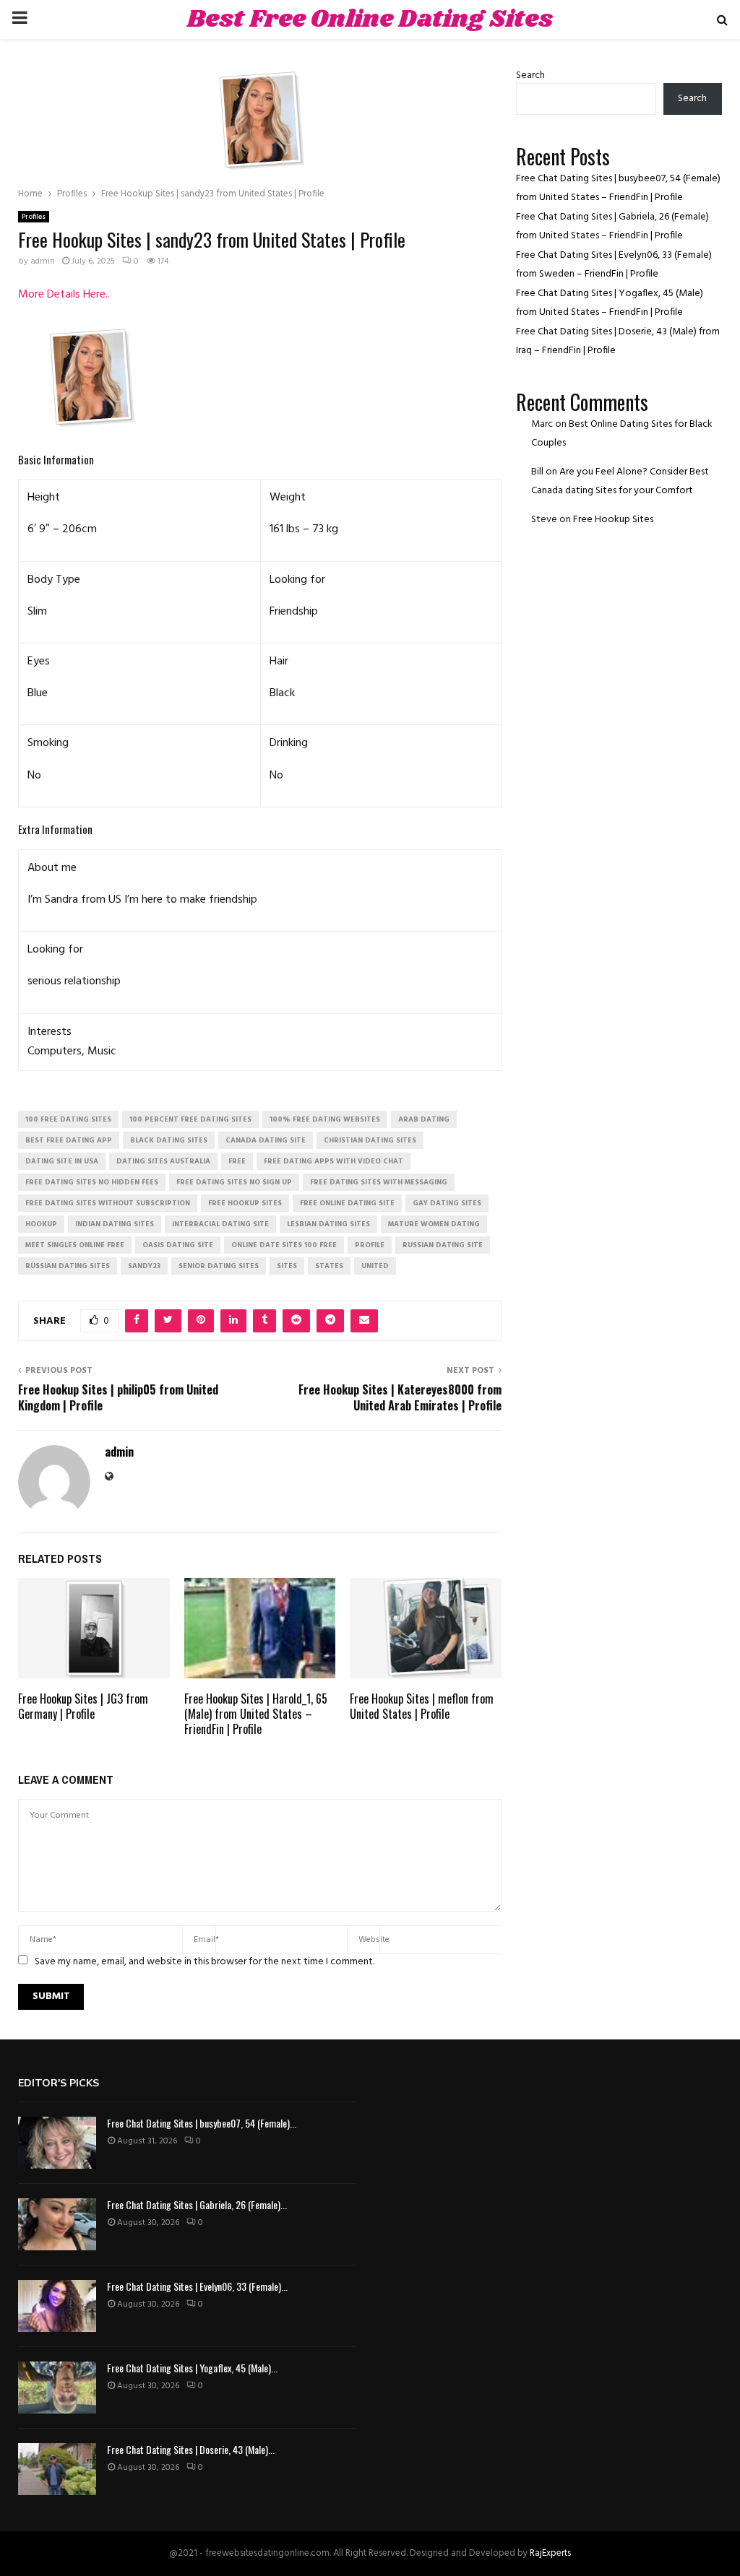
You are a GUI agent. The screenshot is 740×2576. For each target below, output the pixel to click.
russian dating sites (68, 1266)
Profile (370, 1245)
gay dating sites (447, 1203)
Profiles (34, 217)
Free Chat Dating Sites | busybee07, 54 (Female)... (202, 2123)
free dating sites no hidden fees (92, 1182)
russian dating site (443, 1245)
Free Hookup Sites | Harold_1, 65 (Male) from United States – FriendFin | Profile (256, 1714)
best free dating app (69, 1140)
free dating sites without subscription (108, 1203)
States (329, 1266)
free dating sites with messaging (379, 1182)
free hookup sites (245, 1203)
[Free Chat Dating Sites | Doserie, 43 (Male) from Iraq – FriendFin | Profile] (57, 2469)
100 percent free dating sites (190, 1119)
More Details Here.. (64, 295)
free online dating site (347, 1203)
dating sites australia (163, 1161)
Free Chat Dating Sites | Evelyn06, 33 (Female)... (197, 2286)
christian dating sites (370, 1140)
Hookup (41, 1224)
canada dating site (266, 1140)
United (375, 1266)
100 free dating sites (68, 1119)
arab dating (424, 1119)
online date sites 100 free (284, 1245)
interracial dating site (220, 1224)
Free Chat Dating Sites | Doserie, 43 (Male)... (191, 2449)
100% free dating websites (325, 1119)
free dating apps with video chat (334, 1161)
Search (530, 75)
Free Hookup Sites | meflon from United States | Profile (422, 1706)
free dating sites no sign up (234, 1182)
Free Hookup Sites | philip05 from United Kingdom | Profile (118, 1397)
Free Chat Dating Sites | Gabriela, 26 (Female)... (197, 2204)
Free (237, 1161)
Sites (287, 1266)
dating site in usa (62, 1161)
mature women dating (434, 1224)
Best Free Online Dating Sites (370, 19)
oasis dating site (178, 1245)
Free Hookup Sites (613, 520)
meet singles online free (75, 1245)
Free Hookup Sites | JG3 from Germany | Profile (83, 1706)
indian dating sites (115, 1224)
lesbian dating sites (328, 1224)
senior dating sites (219, 1266)
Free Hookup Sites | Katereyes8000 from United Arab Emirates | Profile (400, 1397)
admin (43, 261)
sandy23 (144, 1266)
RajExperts (550, 2553)
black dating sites (169, 1140)
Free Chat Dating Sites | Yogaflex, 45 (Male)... (192, 2368)
